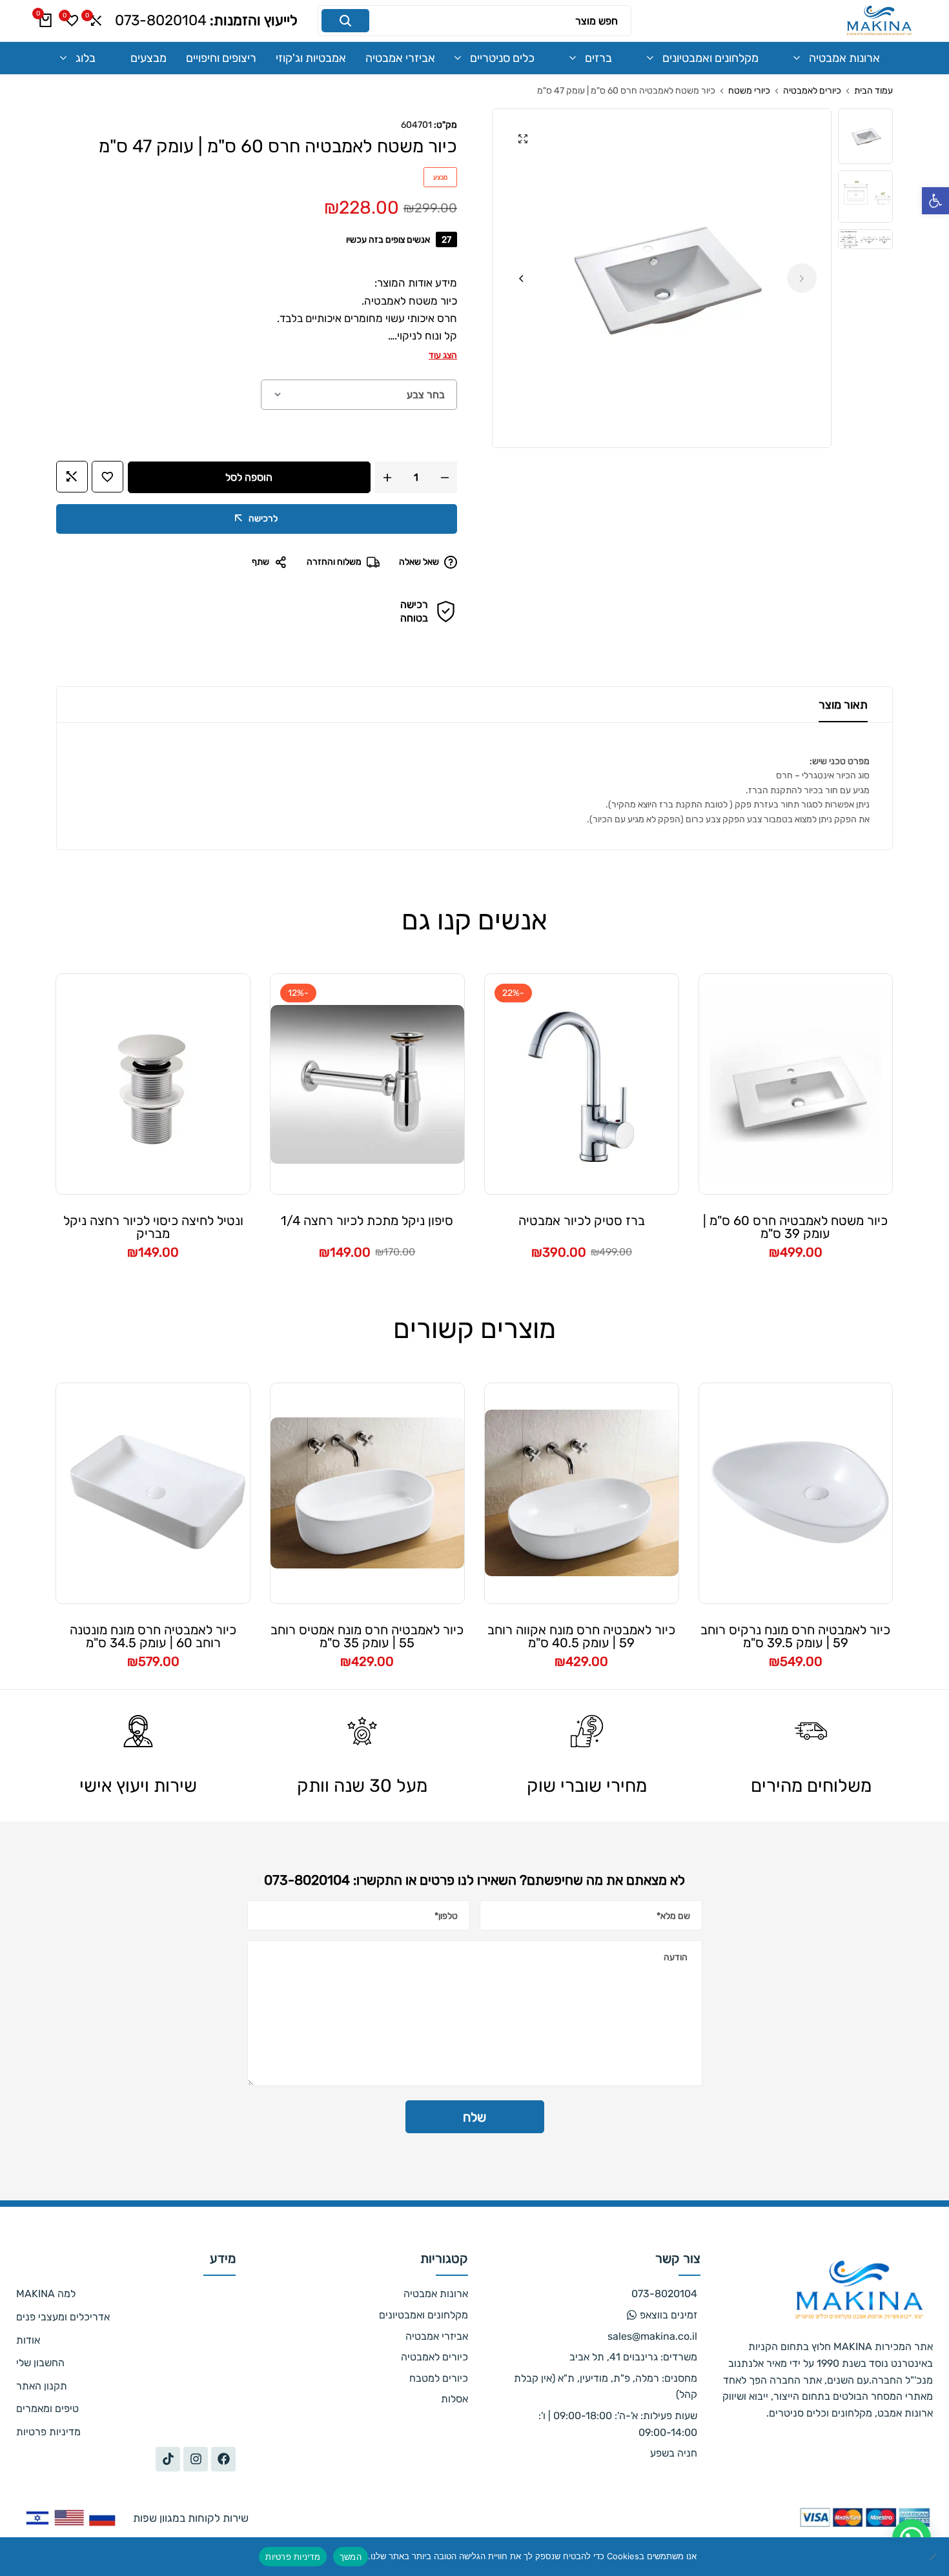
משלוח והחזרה (334, 562)
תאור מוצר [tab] (843, 705)
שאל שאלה (419, 562)
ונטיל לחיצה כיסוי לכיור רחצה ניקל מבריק (153, 1227)
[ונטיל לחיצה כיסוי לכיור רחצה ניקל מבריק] (153, 1084)
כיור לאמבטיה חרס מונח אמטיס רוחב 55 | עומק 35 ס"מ (367, 1636)
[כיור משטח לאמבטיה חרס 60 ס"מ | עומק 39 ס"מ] (796, 1084)
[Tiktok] (168, 2459)
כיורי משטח (749, 91)
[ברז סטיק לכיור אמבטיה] (582, 1084)
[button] (935, 201)
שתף (260, 562)
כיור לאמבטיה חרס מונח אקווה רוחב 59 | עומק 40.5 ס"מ (581, 1636)
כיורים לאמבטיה (812, 91)
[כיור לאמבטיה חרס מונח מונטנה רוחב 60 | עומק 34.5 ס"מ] (153, 1493)
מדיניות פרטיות (293, 2557)
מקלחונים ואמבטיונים (710, 58)
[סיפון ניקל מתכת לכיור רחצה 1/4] (367, 1084)
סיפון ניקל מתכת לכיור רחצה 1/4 (367, 1221)
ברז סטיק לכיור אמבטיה (582, 1221)
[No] (933, 2557)
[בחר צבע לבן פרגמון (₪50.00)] (359, 395)
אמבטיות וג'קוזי (311, 58)
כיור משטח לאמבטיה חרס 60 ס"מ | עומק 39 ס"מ (795, 1227)
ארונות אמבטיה (844, 58)
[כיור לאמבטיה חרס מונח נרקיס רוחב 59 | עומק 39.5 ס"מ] (796, 1493)
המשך (351, 2557)
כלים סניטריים (502, 58)
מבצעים (148, 58)
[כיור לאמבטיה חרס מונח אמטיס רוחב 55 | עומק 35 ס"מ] (367, 1493)
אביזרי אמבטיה (400, 58)
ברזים (598, 58)
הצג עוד (443, 355)
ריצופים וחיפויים (221, 58)
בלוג (86, 58)
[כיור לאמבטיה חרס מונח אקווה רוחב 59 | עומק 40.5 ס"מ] (582, 1493)
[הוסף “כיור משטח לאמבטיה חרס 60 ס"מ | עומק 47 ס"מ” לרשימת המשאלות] (107, 477)
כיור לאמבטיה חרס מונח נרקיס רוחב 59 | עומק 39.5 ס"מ (795, 1636)
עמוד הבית (873, 91)
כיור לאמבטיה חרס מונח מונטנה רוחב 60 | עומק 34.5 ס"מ (153, 1636)
